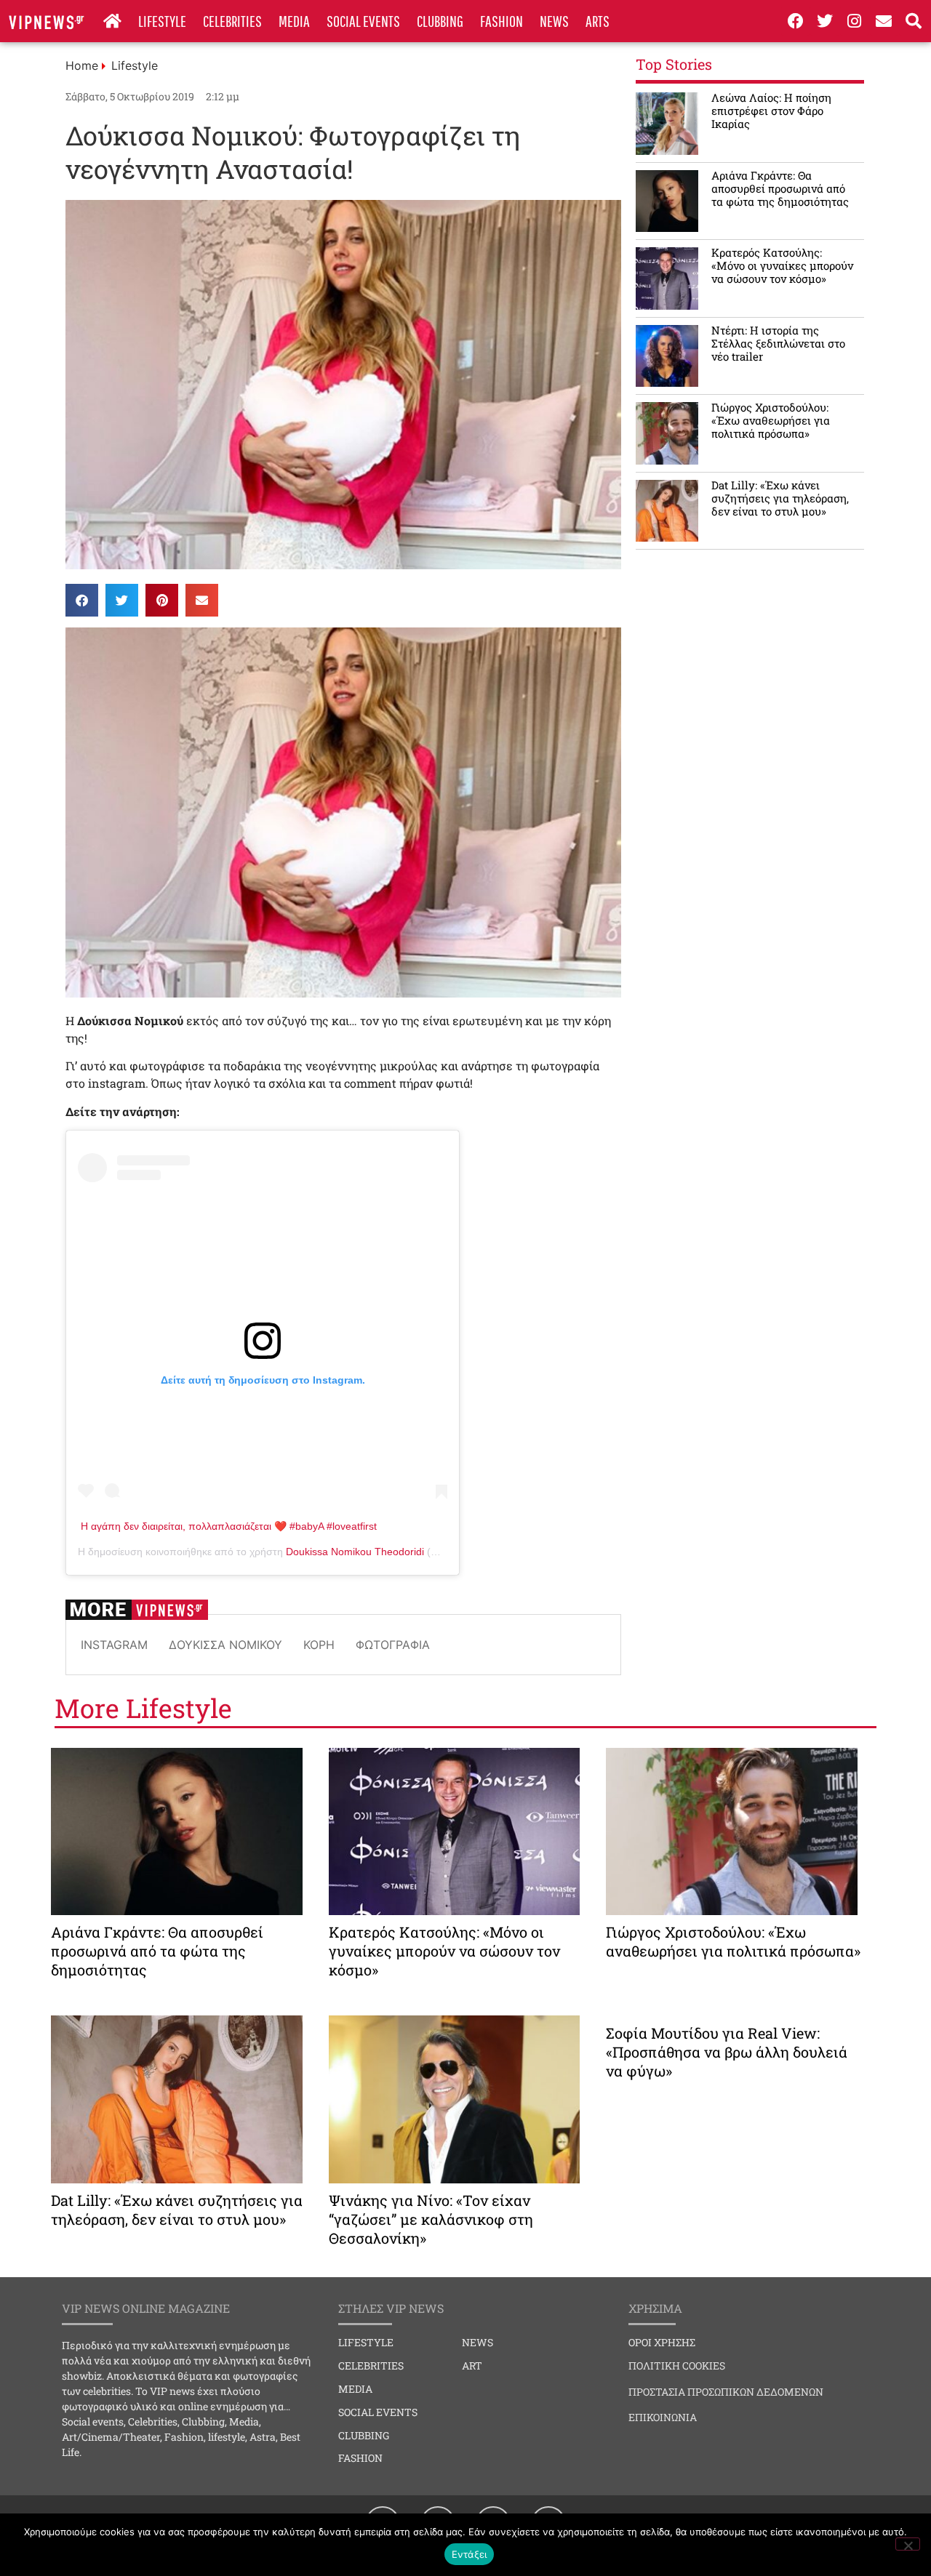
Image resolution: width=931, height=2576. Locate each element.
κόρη (319, 1645)
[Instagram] (855, 21)
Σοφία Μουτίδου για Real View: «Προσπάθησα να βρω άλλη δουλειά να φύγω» (727, 2052)
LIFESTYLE (162, 21)
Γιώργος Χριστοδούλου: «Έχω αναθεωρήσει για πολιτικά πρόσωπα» (771, 420)
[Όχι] (908, 2544)
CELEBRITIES (232, 21)
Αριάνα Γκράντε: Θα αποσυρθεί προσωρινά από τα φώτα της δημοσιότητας (780, 188)
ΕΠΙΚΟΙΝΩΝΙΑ (663, 2417)
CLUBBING (440, 21)
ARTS (598, 21)
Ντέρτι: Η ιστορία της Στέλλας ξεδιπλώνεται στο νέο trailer (778, 343)
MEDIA (294, 21)
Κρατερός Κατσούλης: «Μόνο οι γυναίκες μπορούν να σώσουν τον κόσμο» (782, 265)
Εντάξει (470, 2554)
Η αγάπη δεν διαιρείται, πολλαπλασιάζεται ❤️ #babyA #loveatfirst (229, 1526)
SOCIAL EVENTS (363, 21)
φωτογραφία (393, 1645)
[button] (82, 600)
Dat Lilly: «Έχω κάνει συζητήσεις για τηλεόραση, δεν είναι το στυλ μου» (780, 498)
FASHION (502, 21)
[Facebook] (796, 21)
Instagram (114, 1645)
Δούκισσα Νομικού (225, 1645)
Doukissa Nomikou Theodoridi (355, 1552)
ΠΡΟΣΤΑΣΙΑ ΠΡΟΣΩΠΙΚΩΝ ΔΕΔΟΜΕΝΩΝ (726, 2392)
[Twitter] (825, 21)
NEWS (554, 21)
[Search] (914, 21)
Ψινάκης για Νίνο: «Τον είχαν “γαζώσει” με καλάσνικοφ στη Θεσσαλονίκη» (431, 2219)
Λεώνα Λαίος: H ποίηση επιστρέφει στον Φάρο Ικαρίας (771, 111)
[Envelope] (884, 21)
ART (472, 2366)
